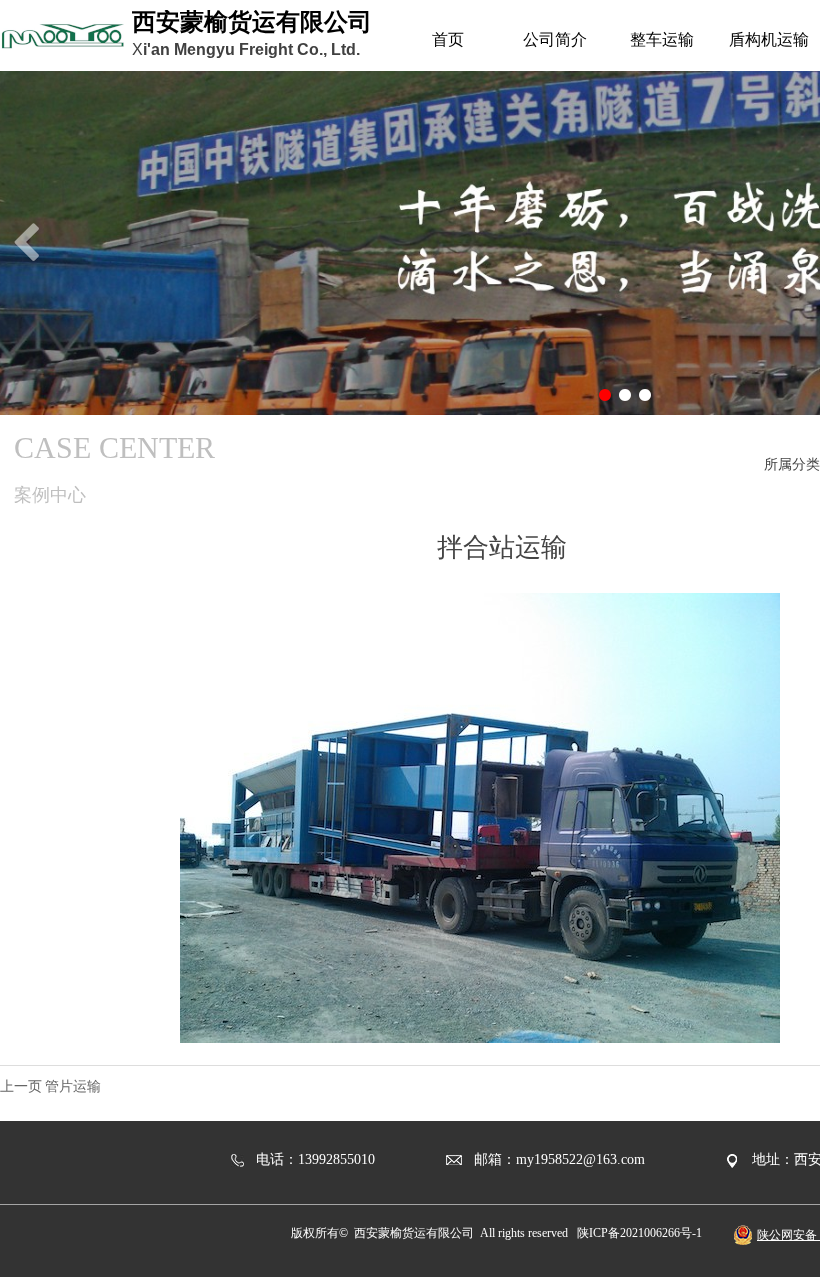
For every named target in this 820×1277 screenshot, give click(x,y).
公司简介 (555, 39)
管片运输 (73, 1086)
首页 (448, 39)
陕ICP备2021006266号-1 (639, 1233)
